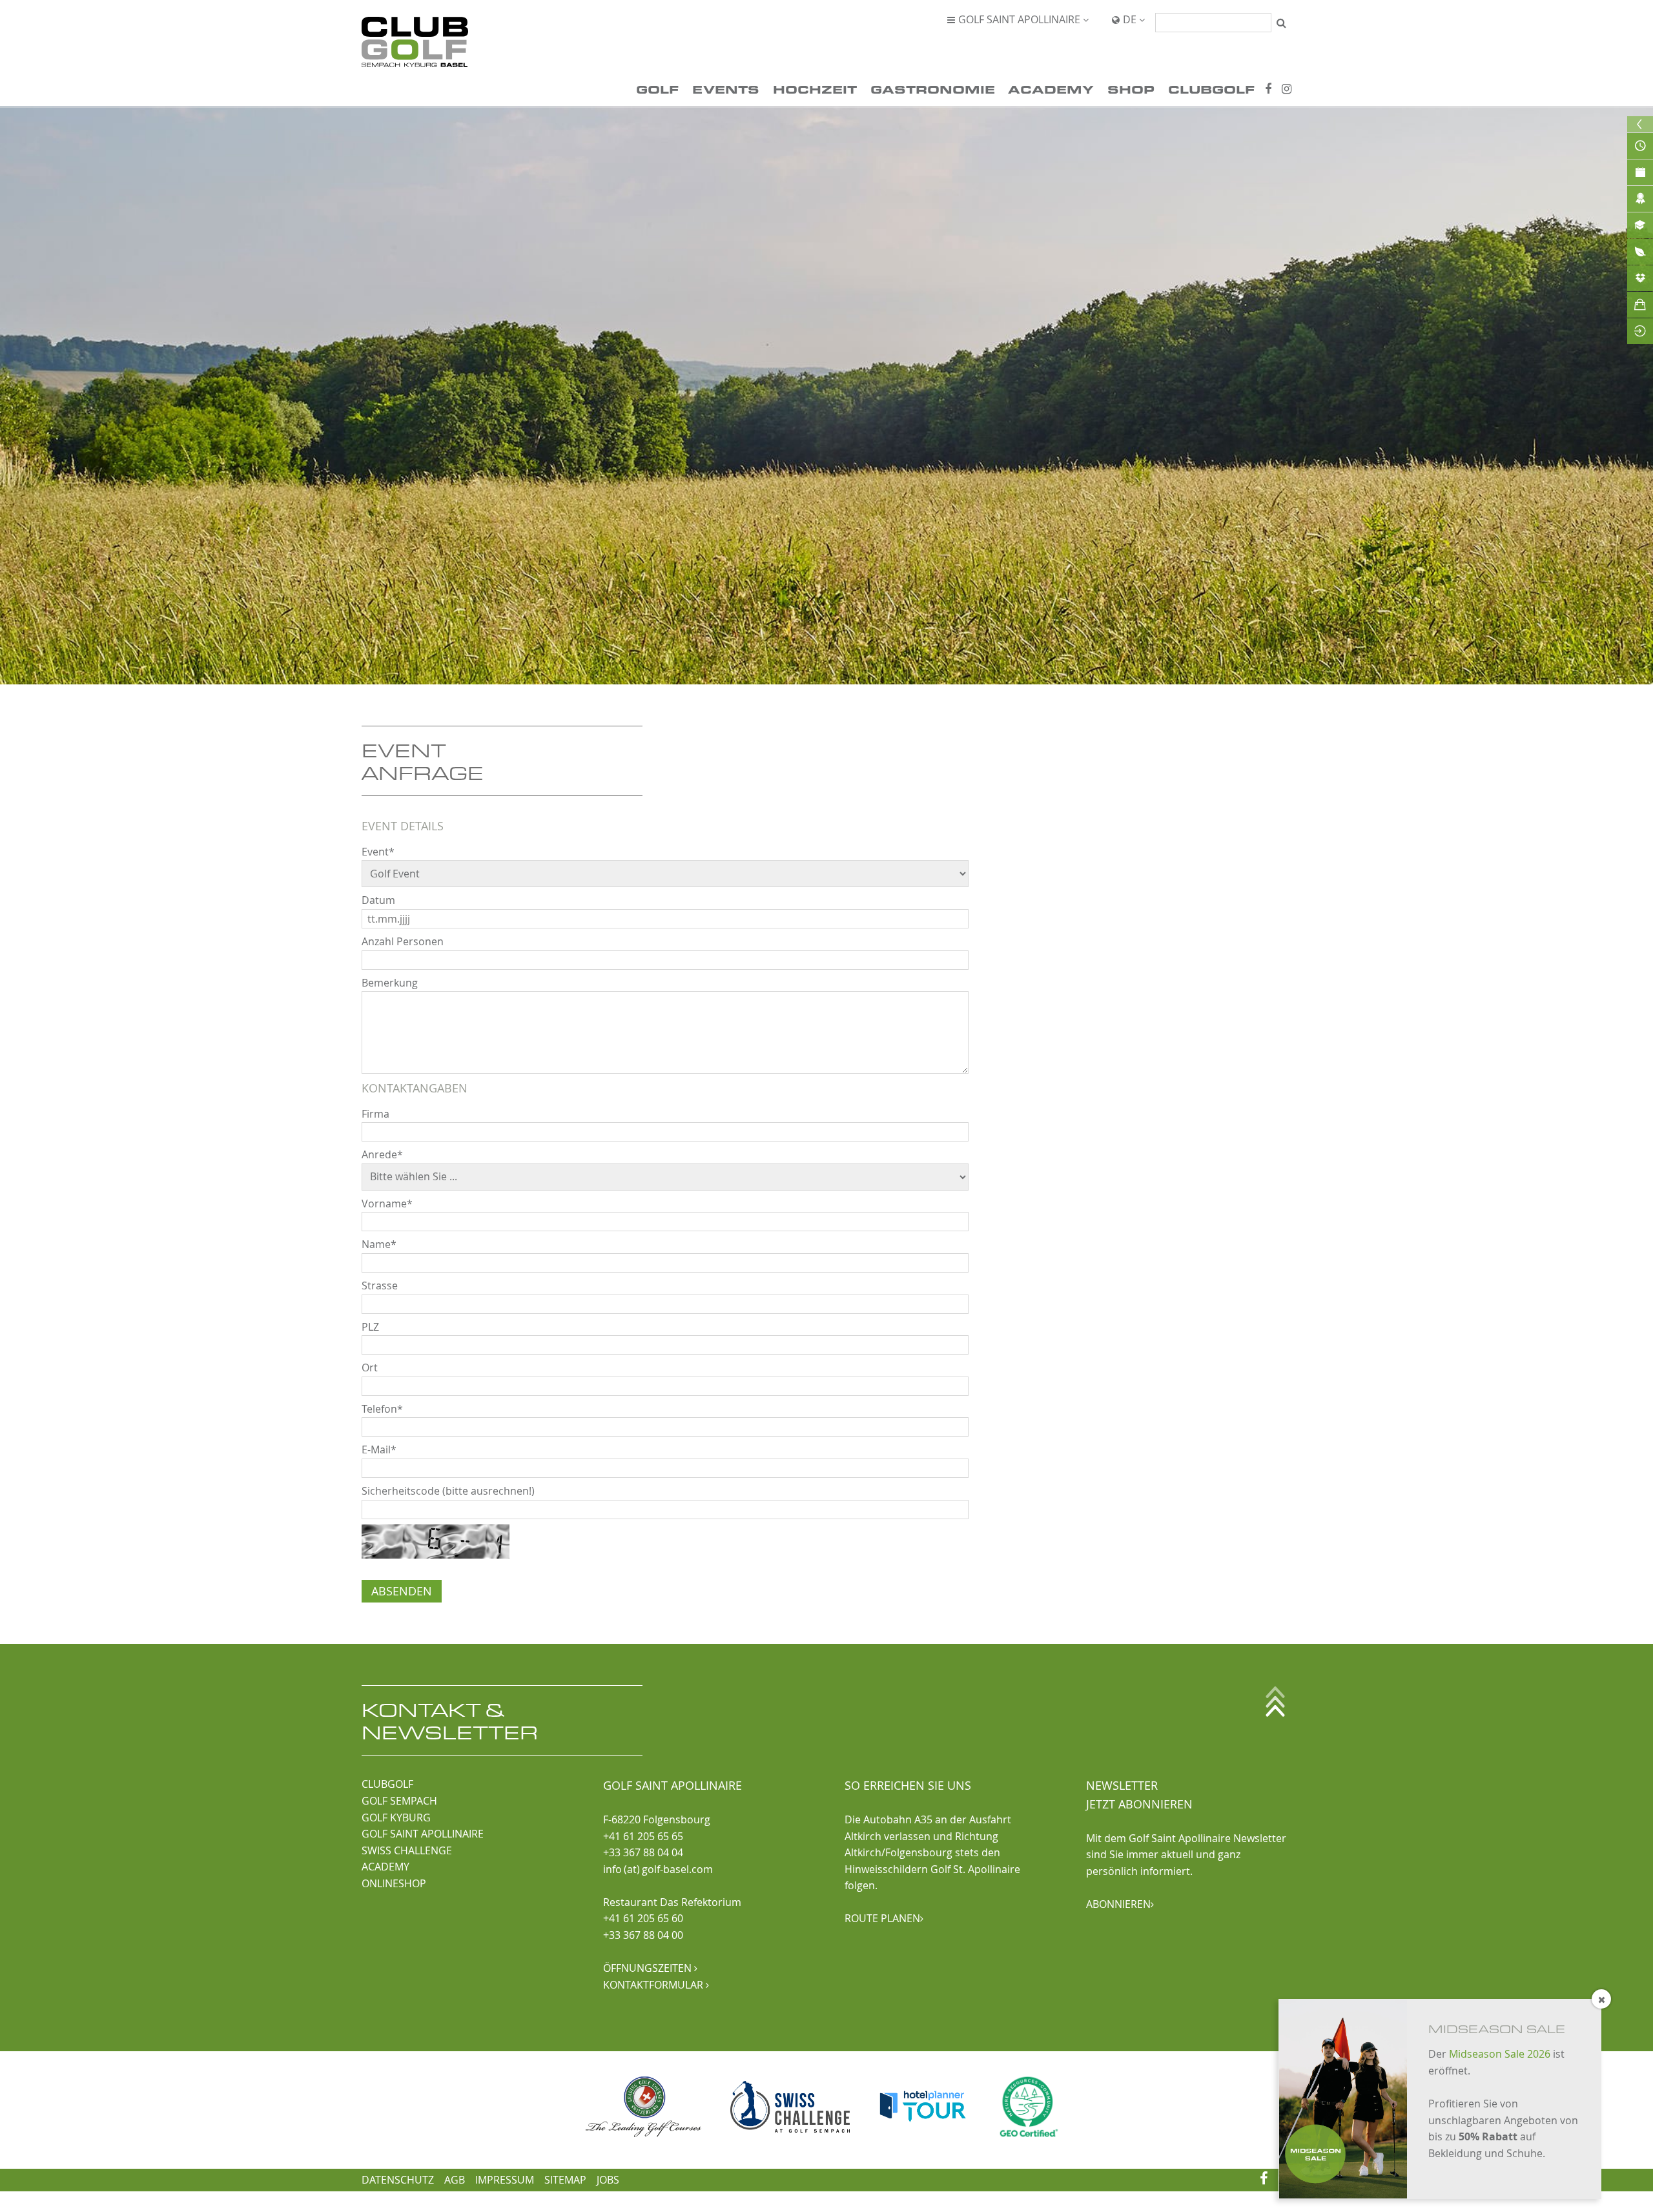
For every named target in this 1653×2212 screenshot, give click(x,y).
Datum (378, 900)
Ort (370, 1367)
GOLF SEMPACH (399, 1801)
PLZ (370, 1327)
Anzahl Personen (403, 941)
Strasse (380, 1285)
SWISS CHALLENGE (407, 1850)
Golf (657, 89)
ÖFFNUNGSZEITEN (650, 1968)
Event (378, 852)
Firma (375, 1114)
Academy (1051, 89)
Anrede (382, 1154)
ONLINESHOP (394, 1883)
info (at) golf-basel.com (658, 1869)
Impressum (505, 2180)
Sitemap (565, 2180)
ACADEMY (385, 1867)
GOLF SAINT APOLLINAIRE (423, 1834)
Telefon (382, 1409)
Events (726, 89)
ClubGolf (1211, 89)
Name (379, 1244)
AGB (455, 2180)
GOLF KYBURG (396, 1818)
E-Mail (379, 1449)
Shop (1131, 89)
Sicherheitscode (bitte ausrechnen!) (448, 1491)
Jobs (608, 2180)
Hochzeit (815, 89)
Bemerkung (390, 983)
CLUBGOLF (387, 1784)
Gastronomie (933, 89)
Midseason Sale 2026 (1500, 2054)
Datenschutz (398, 2180)
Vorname (387, 1203)
